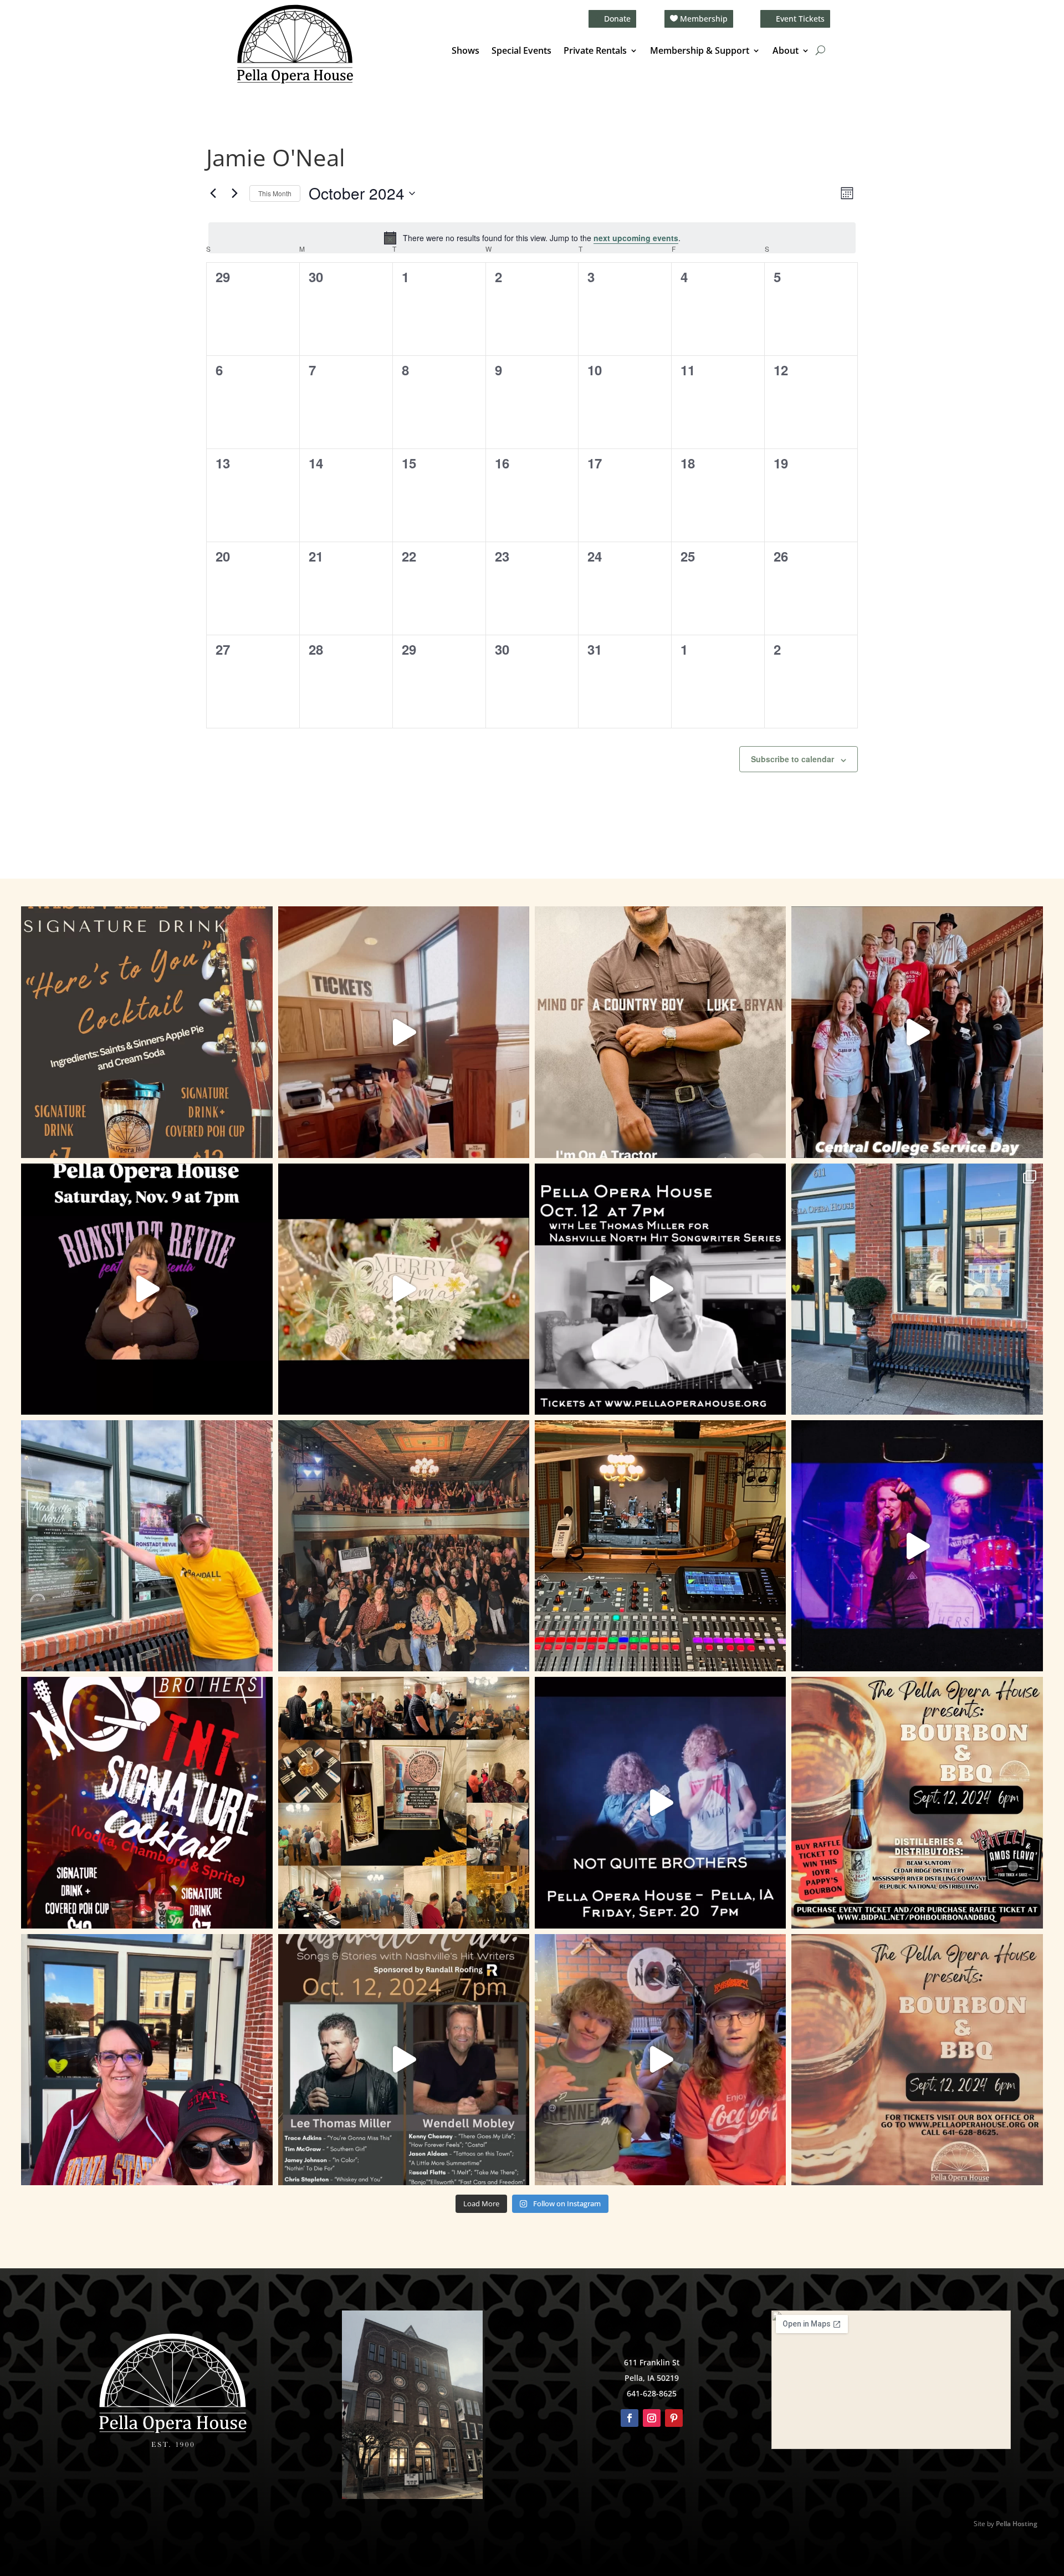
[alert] (532, 238)
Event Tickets (800, 19)
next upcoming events (636, 238)
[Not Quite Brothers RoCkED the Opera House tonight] (404, 1546)
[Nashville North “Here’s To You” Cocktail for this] (147, 1032)
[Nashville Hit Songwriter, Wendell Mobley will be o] (660, 1289)
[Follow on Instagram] (652, 2418)
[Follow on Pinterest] (674, 2418)
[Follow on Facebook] (630, 2418)
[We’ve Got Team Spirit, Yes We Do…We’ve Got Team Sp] (147, 2060)
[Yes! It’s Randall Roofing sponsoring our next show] (147, 1546)
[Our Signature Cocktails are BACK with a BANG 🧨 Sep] (147, 1802)
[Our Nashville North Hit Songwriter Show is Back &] (404, 2060)
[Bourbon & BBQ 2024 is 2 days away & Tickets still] (917, 1802)
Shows (465, 52)
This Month (275, 193)
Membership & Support (700, 52)
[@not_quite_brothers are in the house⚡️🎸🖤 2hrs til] (660, 1546)
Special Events (521, 52)
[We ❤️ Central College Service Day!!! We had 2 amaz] (917, 1032)
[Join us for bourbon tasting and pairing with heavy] (917, 2060)
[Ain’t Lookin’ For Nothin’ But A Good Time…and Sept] (660, 1802)
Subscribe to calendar (792, 759)
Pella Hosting (1017, 2524)
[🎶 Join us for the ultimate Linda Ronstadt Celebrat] (147, 1289)
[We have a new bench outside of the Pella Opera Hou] (917, 1289)
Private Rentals (595, 52)
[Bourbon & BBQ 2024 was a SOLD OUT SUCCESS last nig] (404, 1802)
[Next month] (234, 193)
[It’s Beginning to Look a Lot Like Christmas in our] (404, 1289)
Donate (617, 19)
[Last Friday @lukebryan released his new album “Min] (660, 1032)
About (786, 52)
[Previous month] (213, 193)
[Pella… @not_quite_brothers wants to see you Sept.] (660, 2060)
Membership (704, 19)
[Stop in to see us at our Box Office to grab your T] (404, 1032)
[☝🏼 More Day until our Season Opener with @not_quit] (917, 1546)
